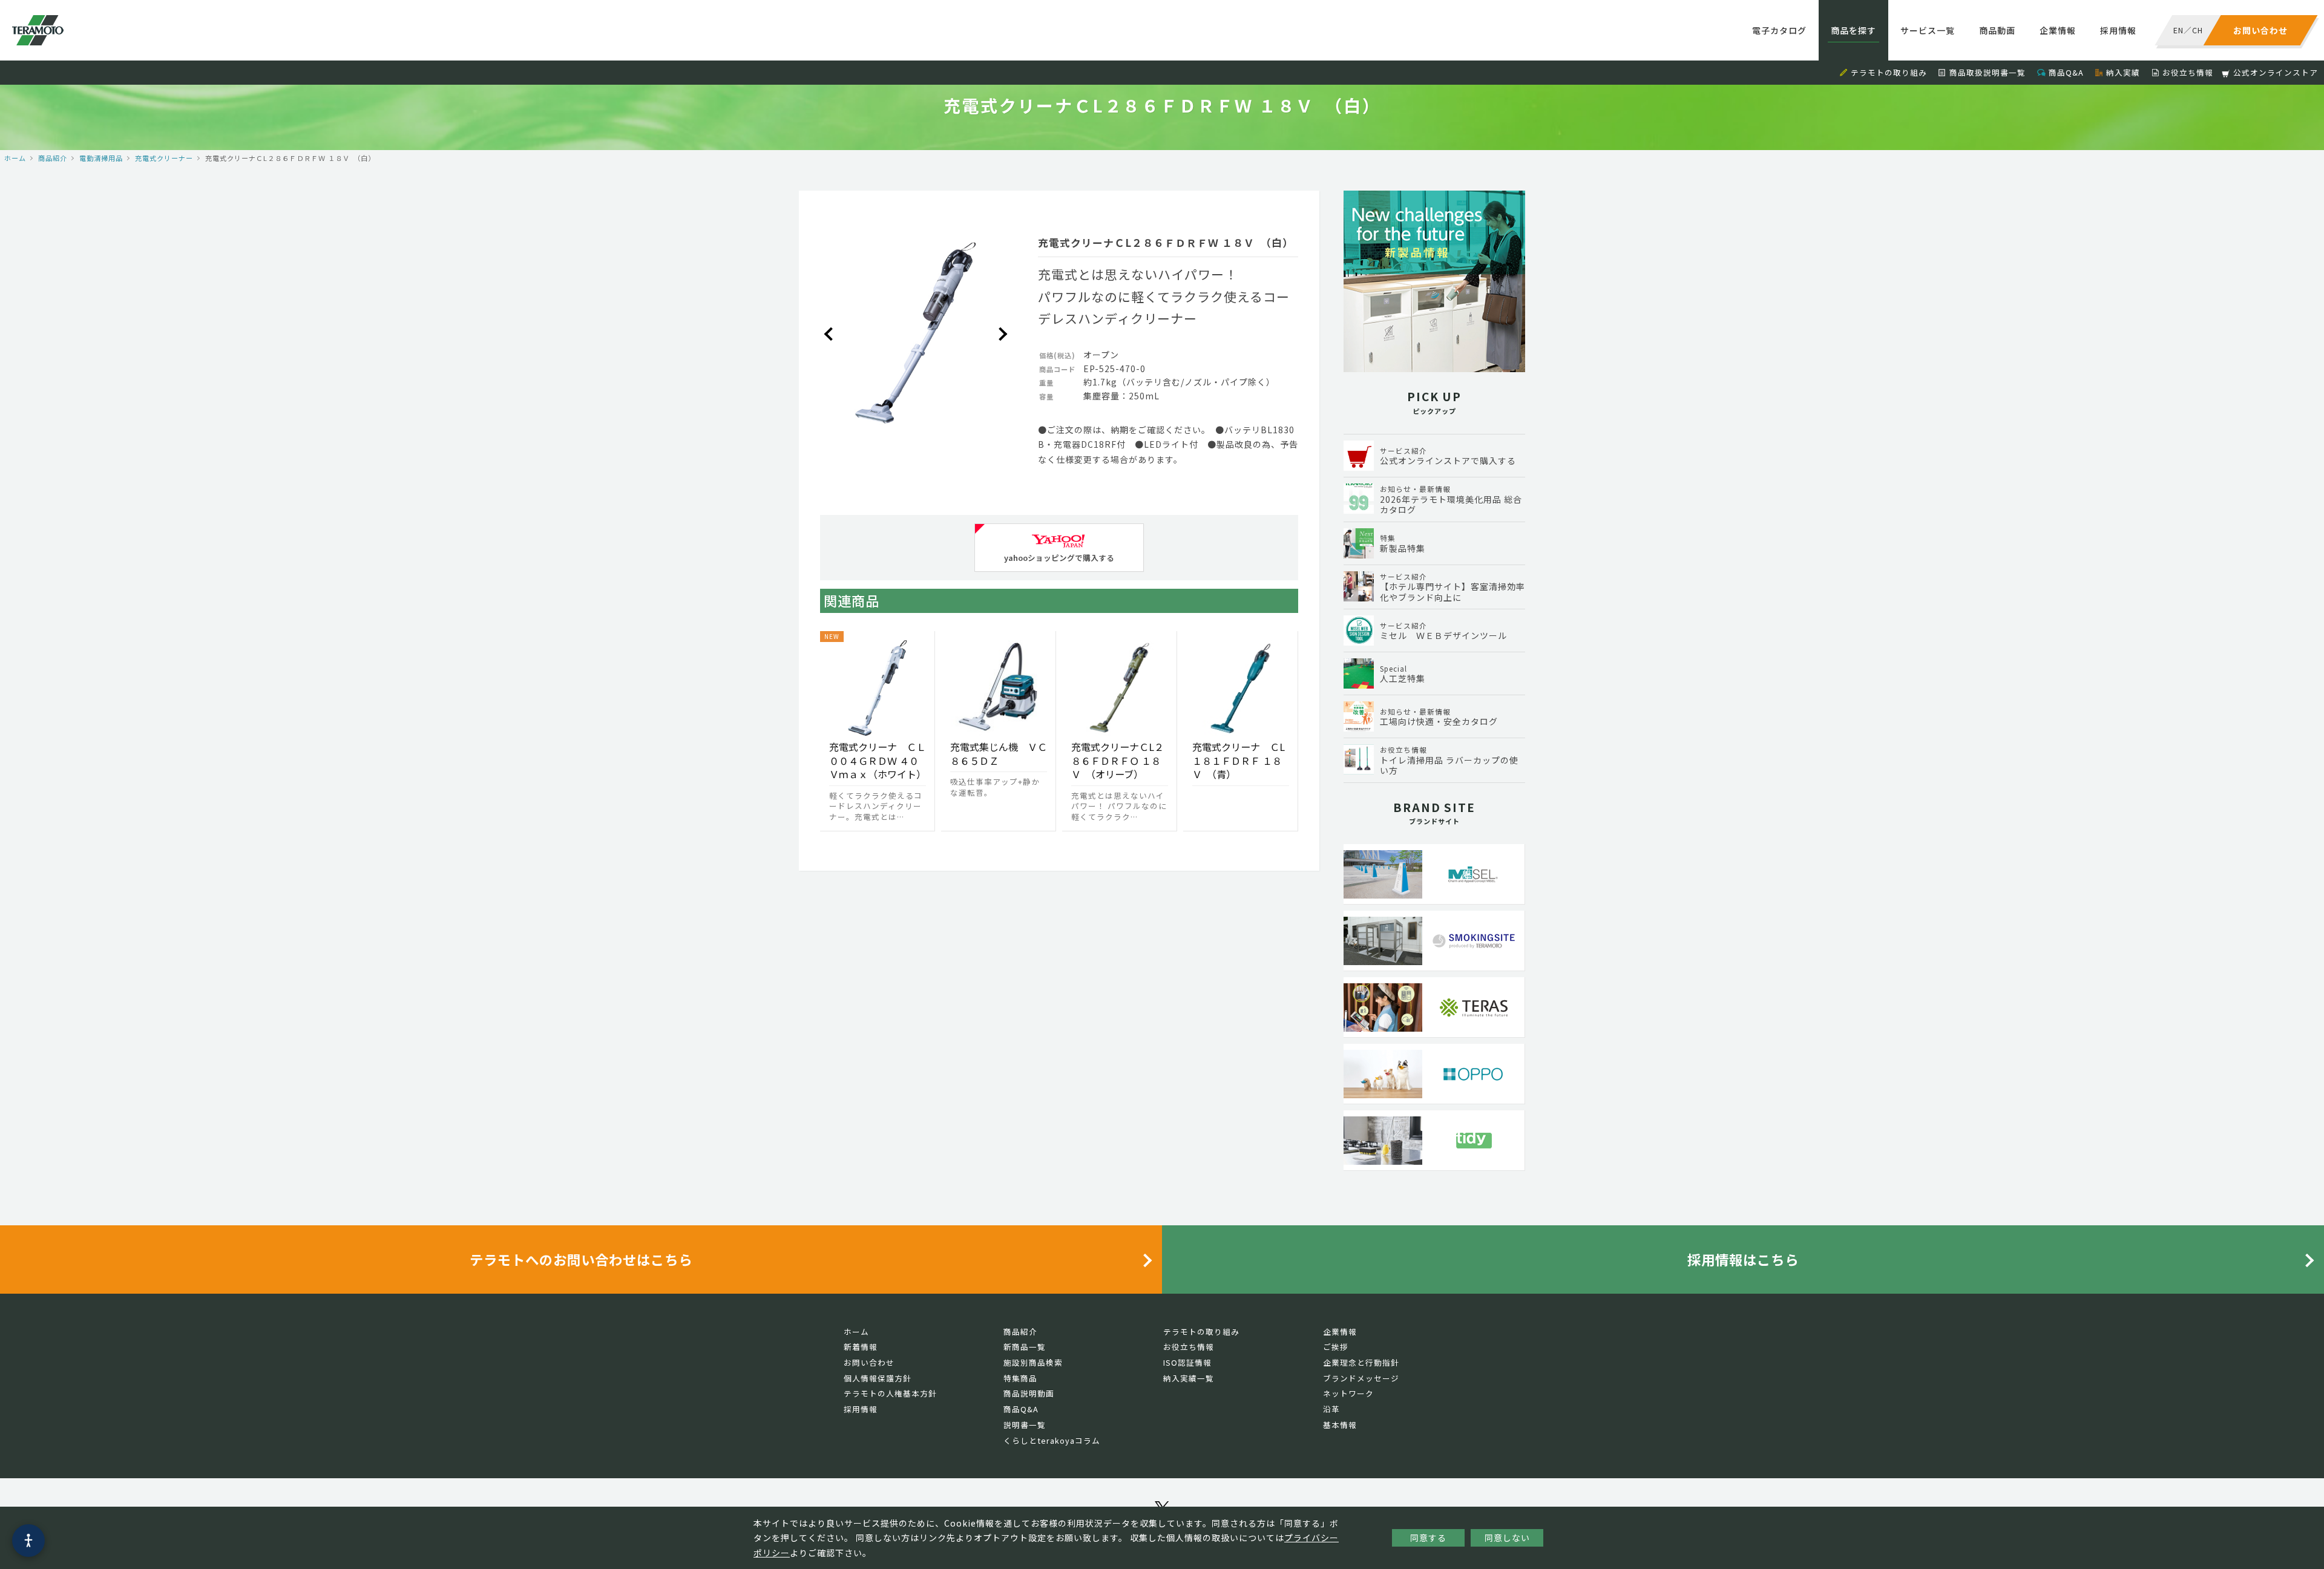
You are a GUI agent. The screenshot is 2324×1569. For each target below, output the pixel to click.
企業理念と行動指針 (1361, 1362)
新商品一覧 (1025, 1347)
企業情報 (2058, 30)
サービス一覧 (1928, 30)
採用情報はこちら (1743, 1259)
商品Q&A (2066, 72)
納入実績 (2123, 72)
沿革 (1331, 1409)
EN (2178, 30)
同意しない (1507, 1538)
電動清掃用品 (101, 158)
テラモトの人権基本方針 (890, 1393)
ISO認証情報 (1187, 1362)
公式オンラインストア (2276, 72)
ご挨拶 (1336, 1347)
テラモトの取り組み (1889, 72)
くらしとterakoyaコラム (1052, 1440)
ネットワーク (1348, 1393)
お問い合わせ (869, 1362)
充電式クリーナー (164, 158)
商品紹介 (53, 158)
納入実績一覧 (1189, 1378)
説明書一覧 (1025, 1425)
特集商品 (1020, 1378)
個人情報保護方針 (878, 1378)
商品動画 (1997, 30)
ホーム (15, 158)
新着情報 (861, 1347)
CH (2198, 30)
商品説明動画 (1029, 1393)
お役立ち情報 (2188, 72)
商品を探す (1853, 30)
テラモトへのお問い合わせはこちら (581, 1259)
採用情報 (2118, 30)
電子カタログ (1779, 30)
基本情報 (1340, 1425)
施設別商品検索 (1033, 1362)
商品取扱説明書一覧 (1988, 72)
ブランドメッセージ (1361, 1378)
